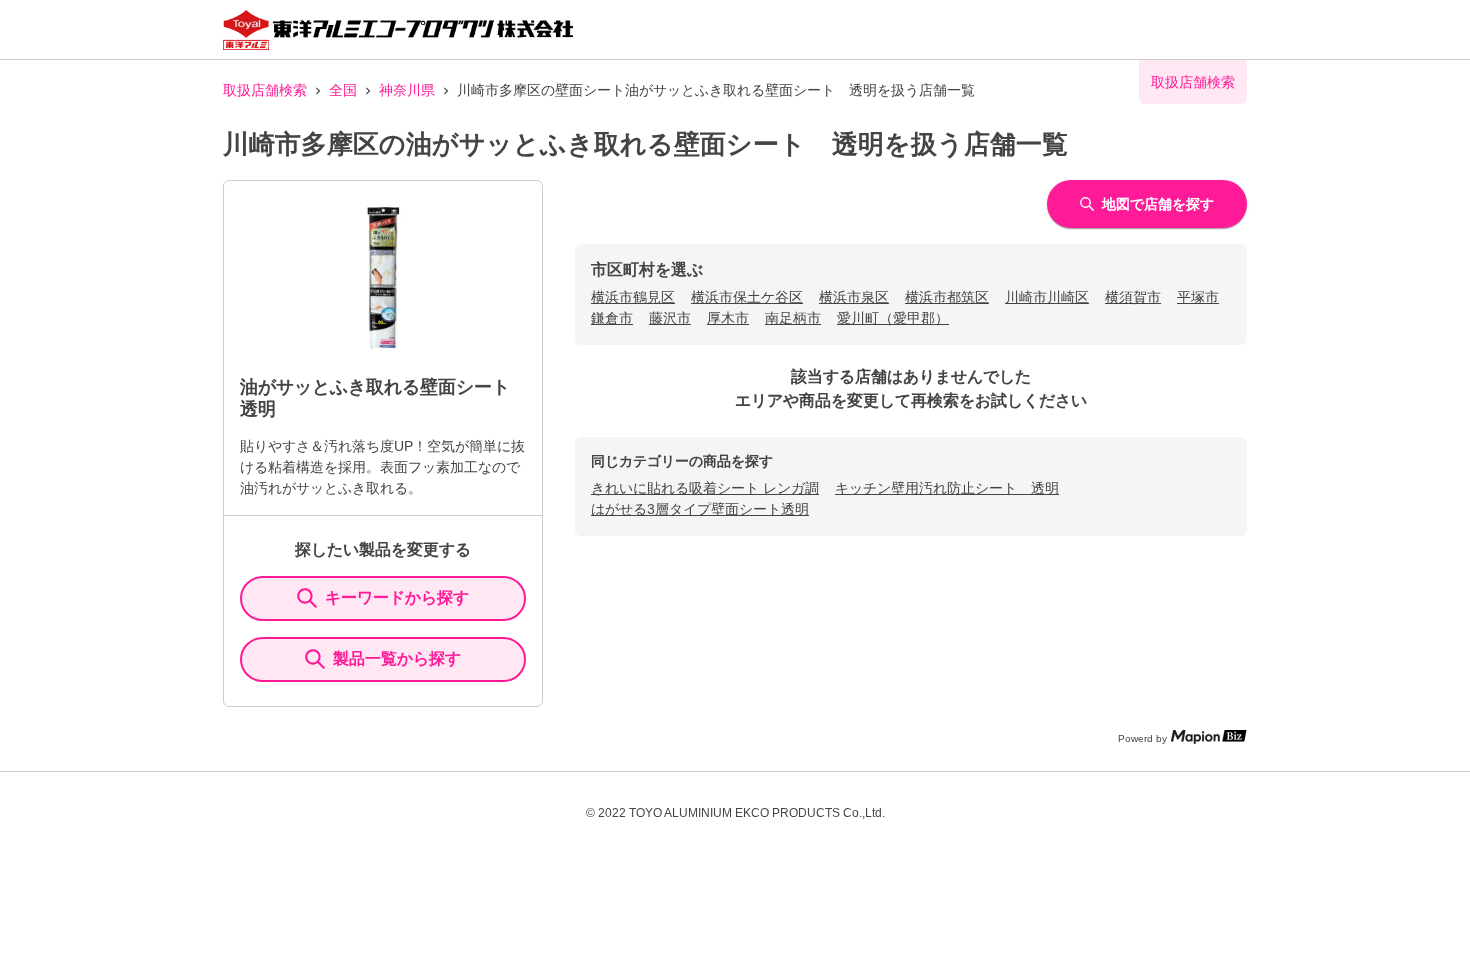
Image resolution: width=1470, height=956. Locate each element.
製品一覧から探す (397, 658)
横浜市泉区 (854, 297)
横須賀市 (1133, 297)
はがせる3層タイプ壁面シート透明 (700, 509)
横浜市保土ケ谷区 (747, 297)
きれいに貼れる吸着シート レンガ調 (705, 488)
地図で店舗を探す (1158, 204)
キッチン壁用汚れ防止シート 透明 (947, 488)
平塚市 (1198, 297)
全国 (343, 90)
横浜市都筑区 (947, 297)
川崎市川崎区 (1047, 297)
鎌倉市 (612, 318)
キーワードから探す (397, 597)
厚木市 (728, 318)
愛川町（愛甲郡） (893, 318)
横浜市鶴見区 (633, 297)
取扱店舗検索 (265, 90)
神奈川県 (407, 90)
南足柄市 (793, 318)
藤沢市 (670, 318)
